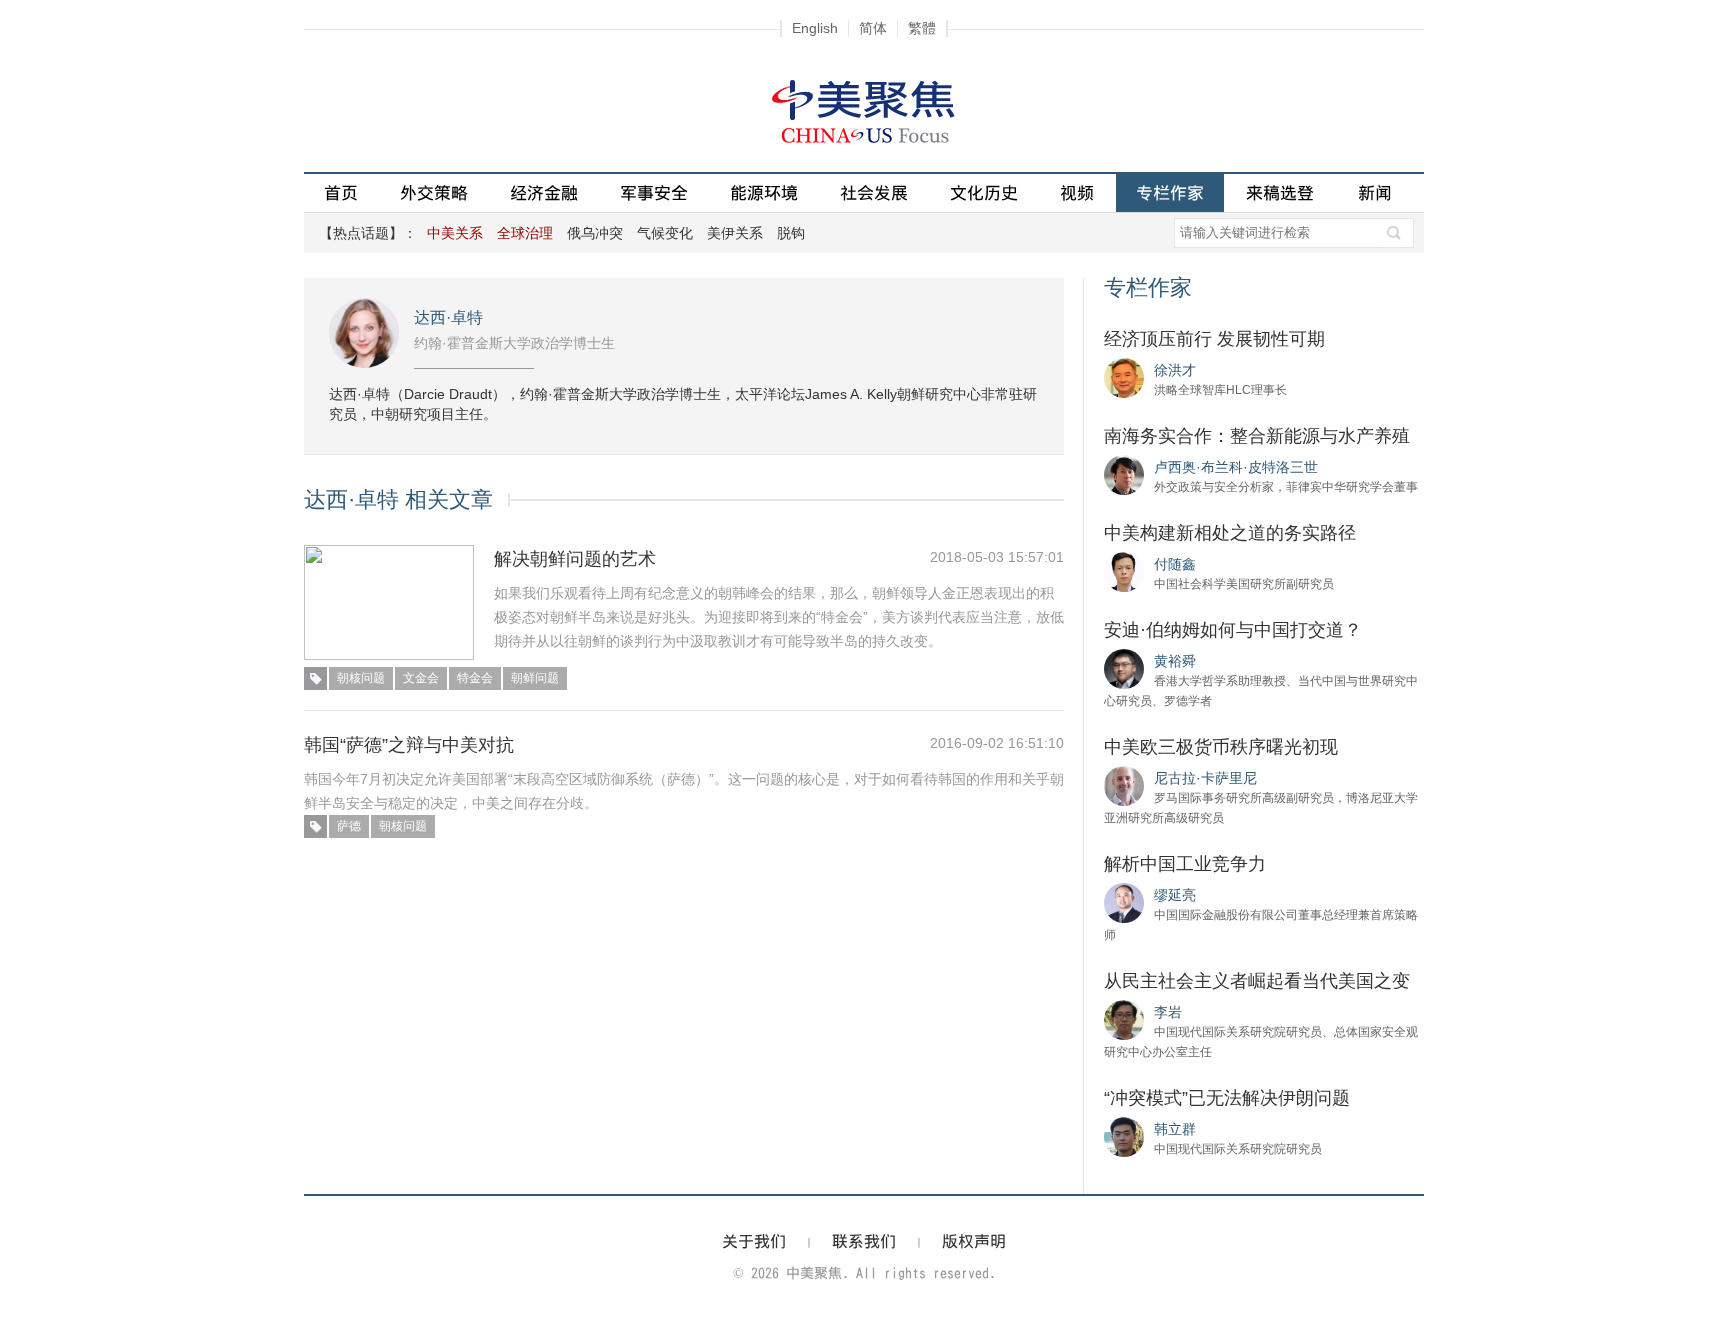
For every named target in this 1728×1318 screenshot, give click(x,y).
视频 (1077, 192)
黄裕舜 (1175, 661)
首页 (341, 192)
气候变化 (665, 233)
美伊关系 (735, 233)
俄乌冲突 (595, 233)
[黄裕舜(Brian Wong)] (1124, 668)
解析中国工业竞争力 (1185, 864)
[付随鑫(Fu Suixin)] (1124, 571)
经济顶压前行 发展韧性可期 (1214, 339)
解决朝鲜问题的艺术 (575, 559)
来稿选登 (1280, 192)
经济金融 (544, 192)
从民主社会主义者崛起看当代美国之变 (1257, 981)
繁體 (922, 28)
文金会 (421, 678)
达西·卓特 (448, 317)
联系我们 (864, 1241)
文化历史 (984, 192)
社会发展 (874, 192)
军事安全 (654, 192)
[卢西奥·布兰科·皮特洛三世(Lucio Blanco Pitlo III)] (1124, 474)
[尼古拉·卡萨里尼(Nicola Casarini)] (1124, 785)
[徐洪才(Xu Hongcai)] (1124, 377)
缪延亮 (1175, 895)
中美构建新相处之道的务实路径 (1230, 533)
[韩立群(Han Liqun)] (1124, 1136)
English (815, 28)
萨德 (349, 826)
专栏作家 (1170, 192)
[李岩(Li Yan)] (1124, 1019)
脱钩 (791, 233)
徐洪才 (1175, 370)
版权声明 (974, 1241)
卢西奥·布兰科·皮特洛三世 (1236, 467)
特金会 (475, 678)
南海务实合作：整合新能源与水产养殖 (1257, 436)
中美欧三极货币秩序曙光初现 (1221, 747)
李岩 (1168, 1012)
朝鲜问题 (535, 678)
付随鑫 (1175, 564)
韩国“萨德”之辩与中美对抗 (409, 745)
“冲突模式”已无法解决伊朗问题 (1227, 1098)
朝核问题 (361, 678)
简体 (873, 28)
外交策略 (434, 192)
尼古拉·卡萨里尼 (1205, 778)
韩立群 (1175, 1129)
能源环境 (764, 192)
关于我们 (754, 1241)
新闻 (1375, 192)
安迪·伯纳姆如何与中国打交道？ (1233, 630)
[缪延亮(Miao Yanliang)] (1124, 902)
